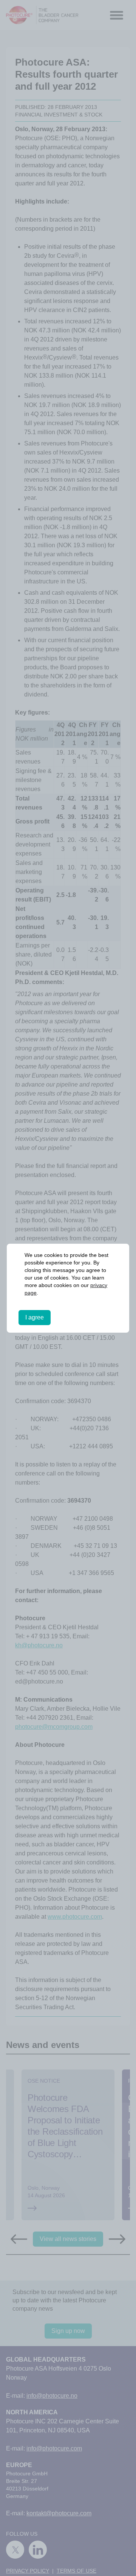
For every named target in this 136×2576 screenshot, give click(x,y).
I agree (35, 1317)
